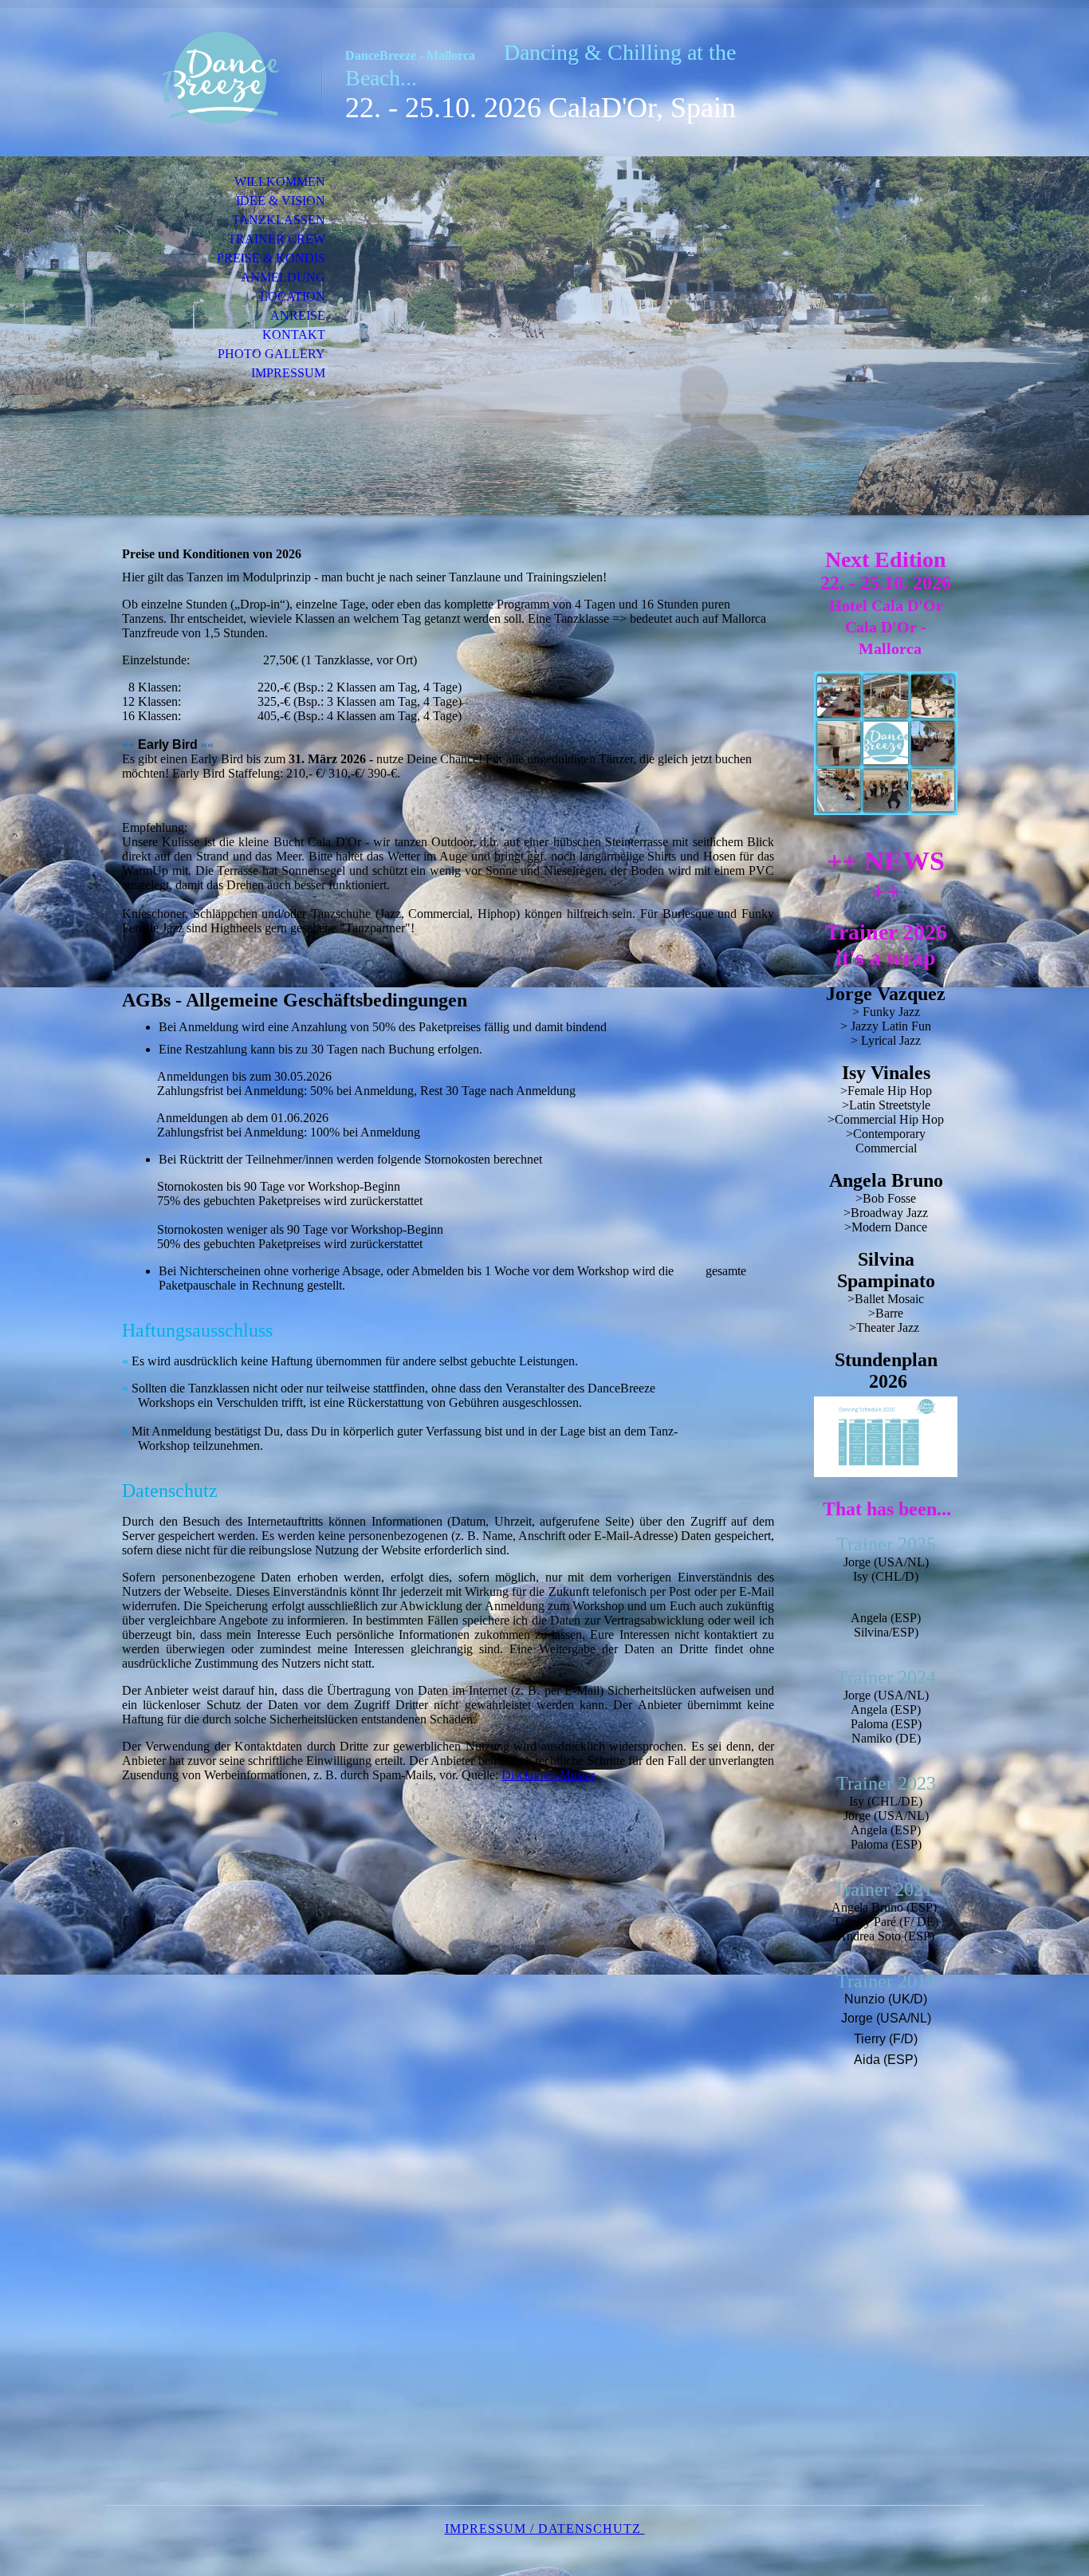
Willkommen (280, 181)
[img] (214, 78)
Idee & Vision (281, 201)
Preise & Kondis (271, 258)
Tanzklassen (279, 220)
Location (293, 296)
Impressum (288, 373)
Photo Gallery (271, 354)
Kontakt (294, 335)
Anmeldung (283, 277)
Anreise (298, 315)
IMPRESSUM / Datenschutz (545, 2529)
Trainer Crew (277, 239)
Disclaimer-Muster (548, 1775)
